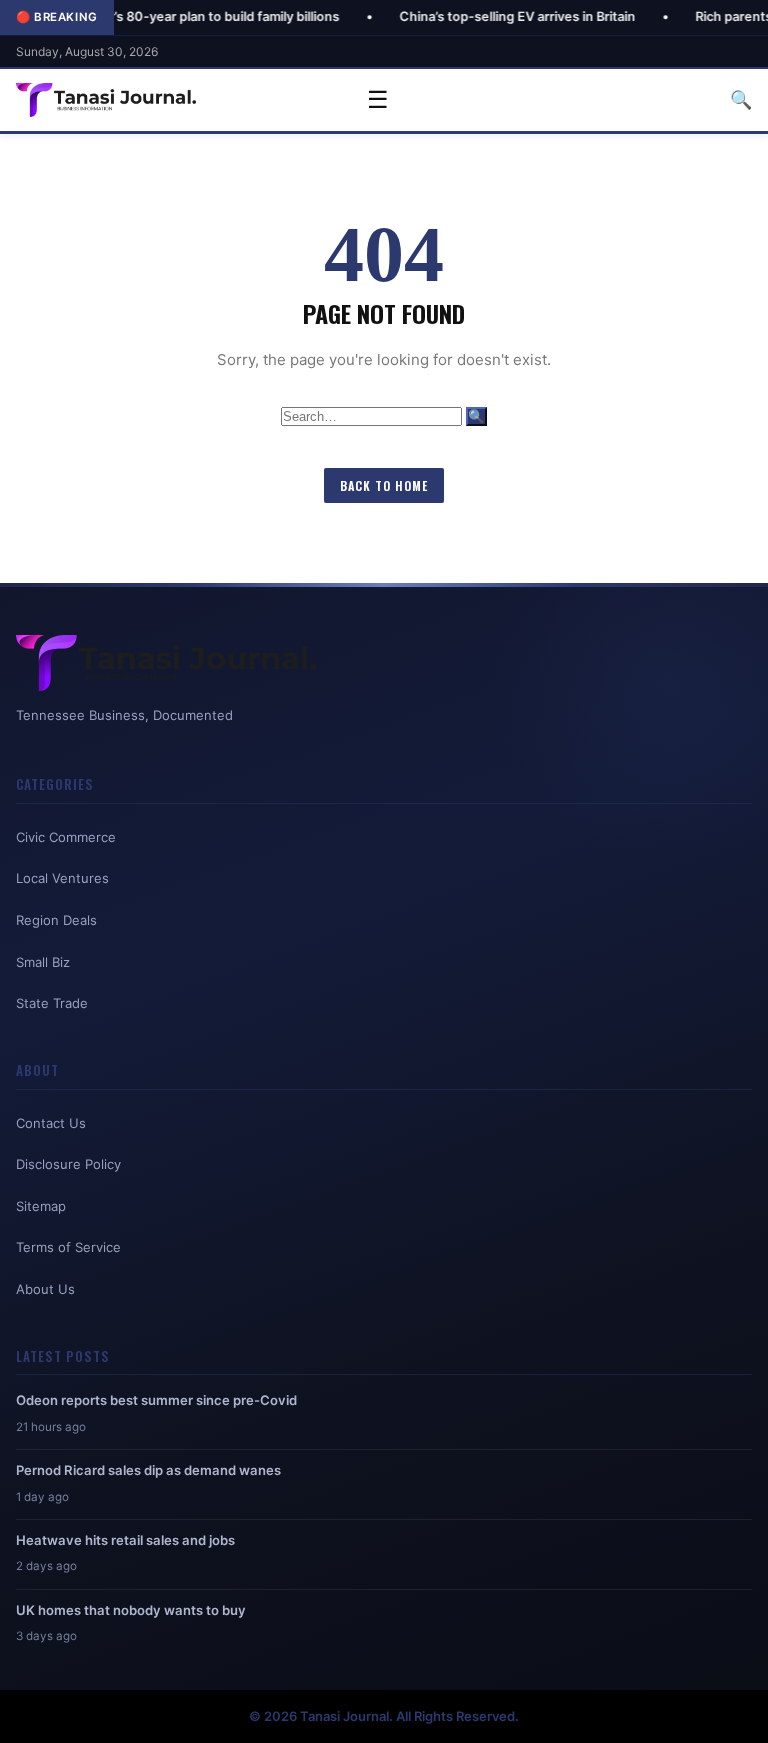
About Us (45, 1289)
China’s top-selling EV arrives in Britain (471, 16)
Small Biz (43, 962)
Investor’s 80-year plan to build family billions (154, 16)
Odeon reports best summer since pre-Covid (156, 1400)
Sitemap (41, 1206)
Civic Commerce (66, 837)
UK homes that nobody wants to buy (131, 1610)
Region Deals (56, 920)
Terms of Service (68, 1247)
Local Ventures (62, 878)
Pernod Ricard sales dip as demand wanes (148, 1470)
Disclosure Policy (68, 1164)
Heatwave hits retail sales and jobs (125, 1540)
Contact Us (51, 1123)
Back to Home (384, 485)
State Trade (52, 1003)
